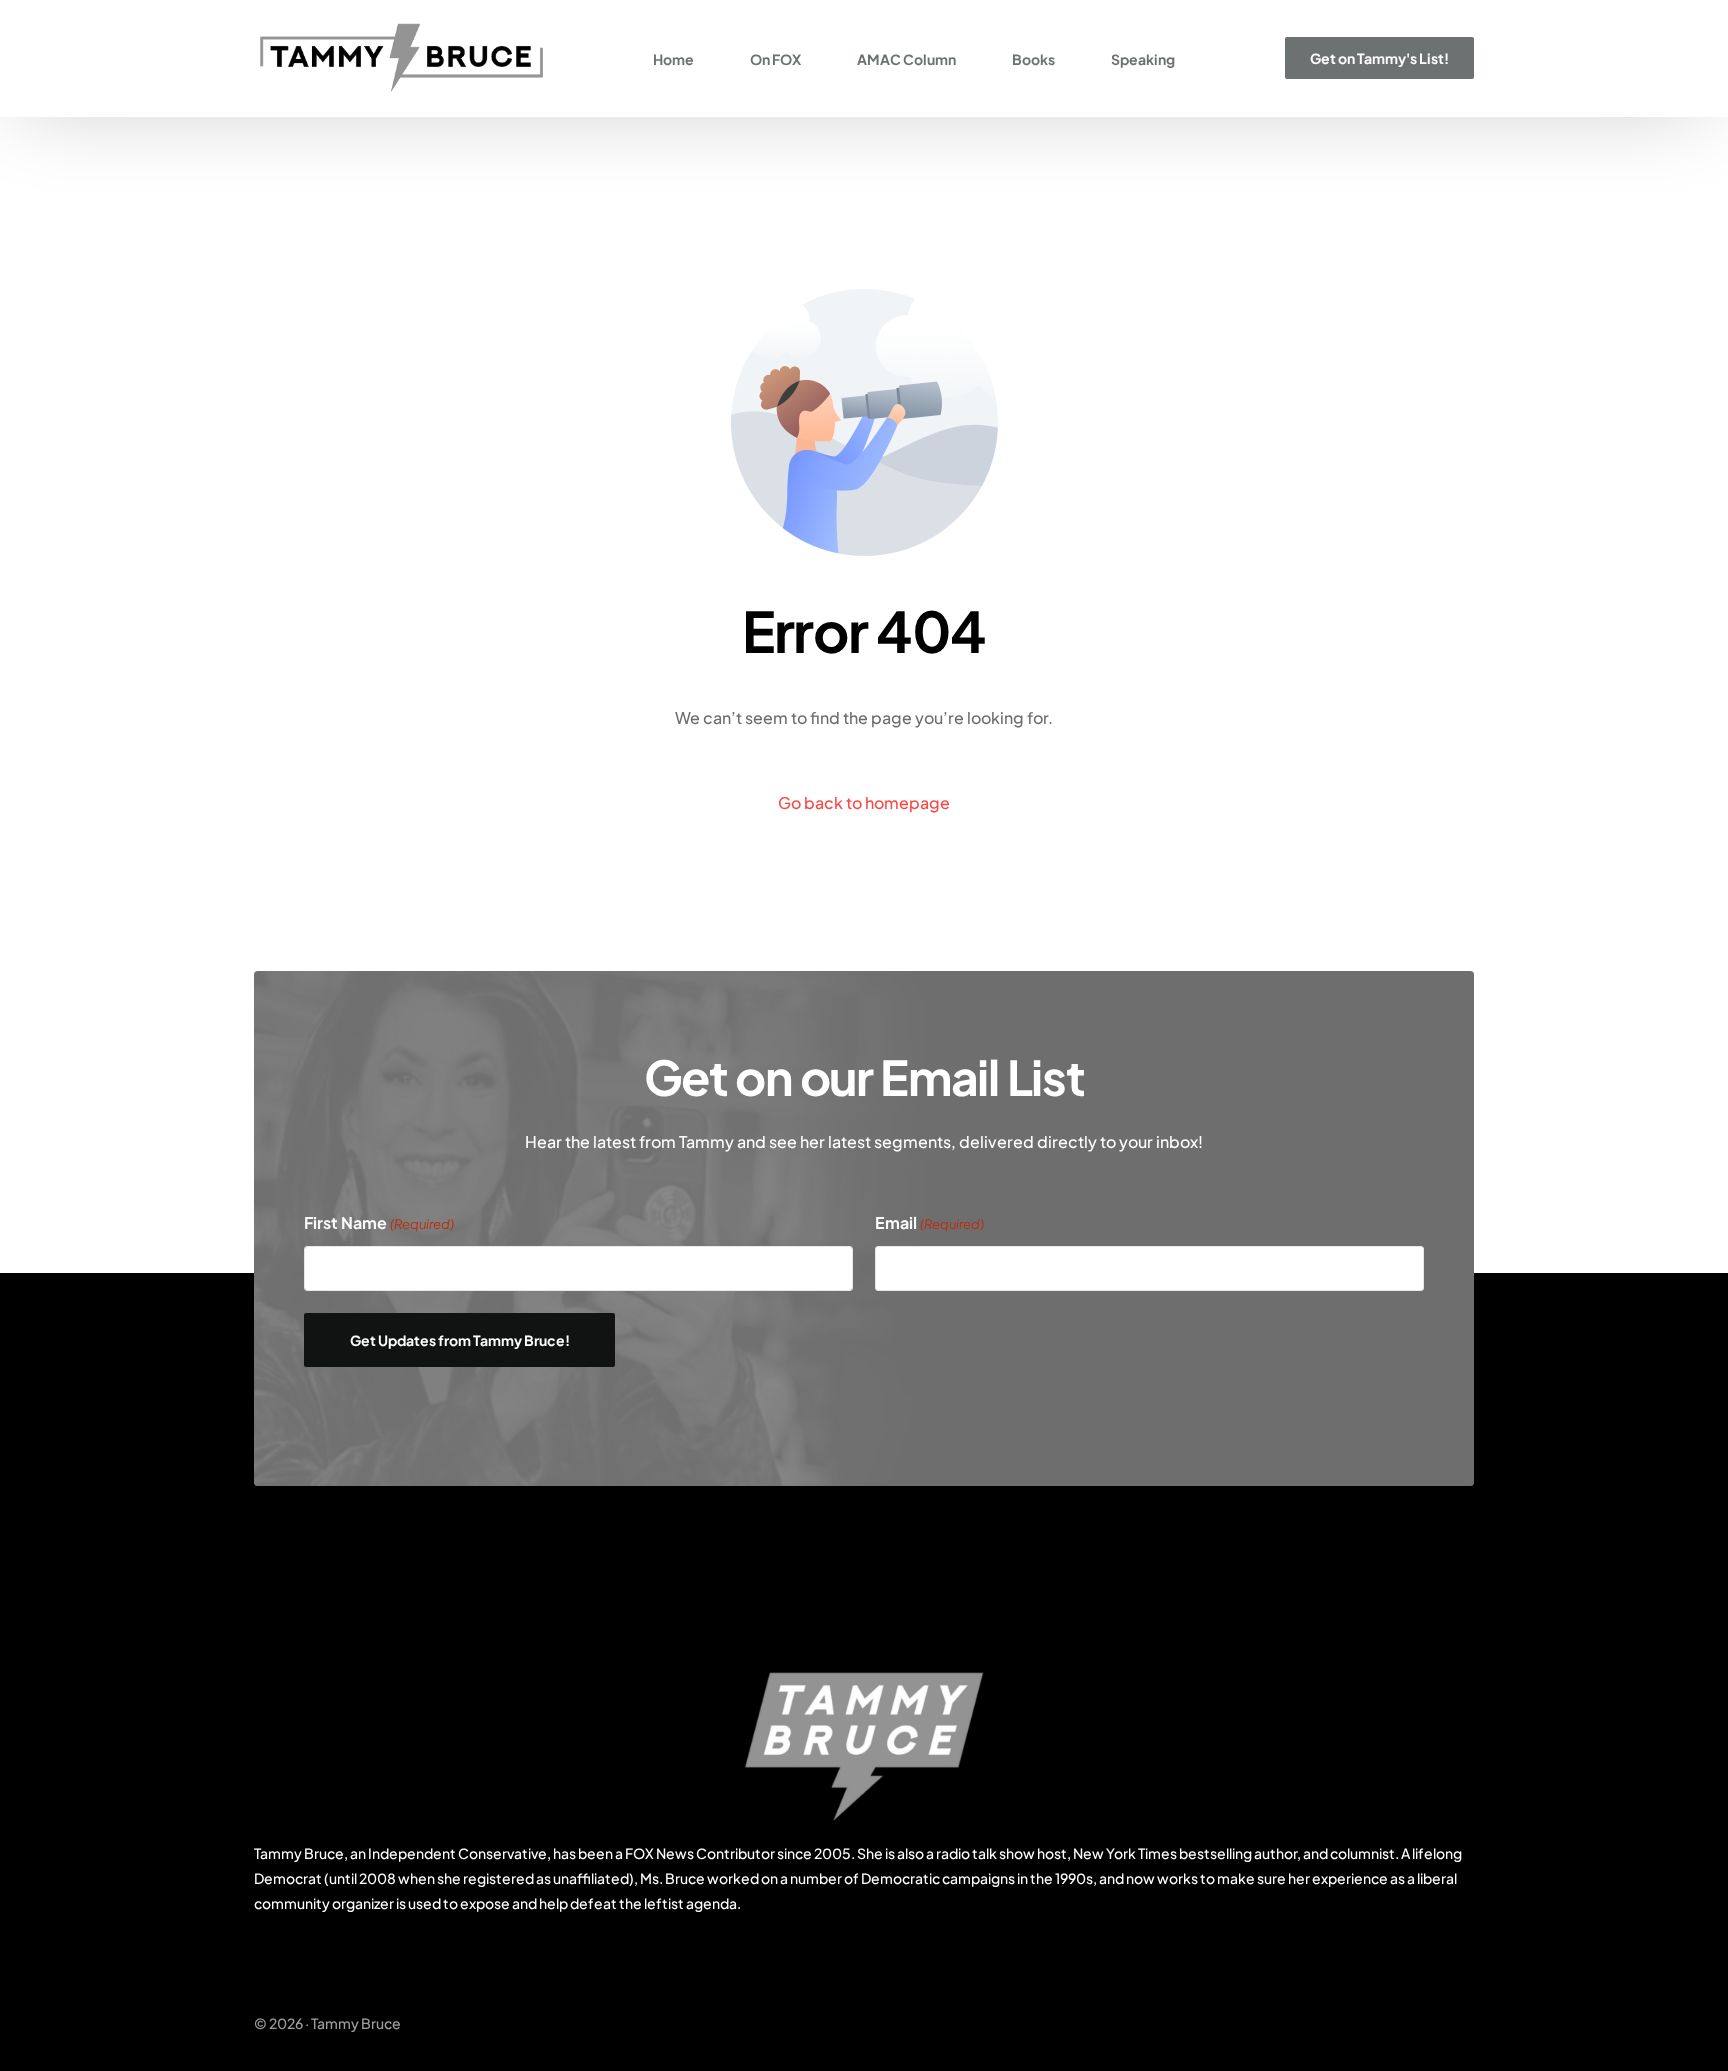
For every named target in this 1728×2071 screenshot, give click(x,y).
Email (929, 1222)
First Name (379, 1222)
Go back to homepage (864, 802)
